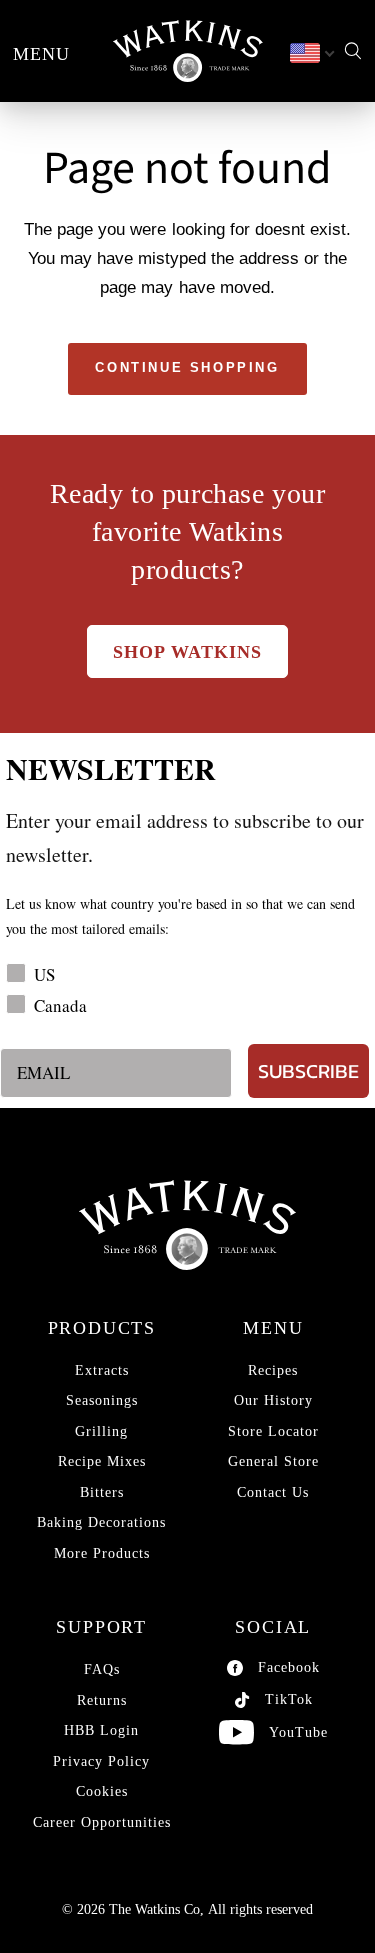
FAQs (102, 1669)
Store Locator (273, 1431)
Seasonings (102, 1400)
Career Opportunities (102, 1822)
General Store (273, 1461)
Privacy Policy (101, 1761)
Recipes (273, 1370)
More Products (102, 1553)
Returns (102, 1700)
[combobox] (311, 54)
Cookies (102, 1791)
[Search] (353, 51)
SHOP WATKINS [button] (187, 652)
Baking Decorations (101, 1522)
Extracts (102, 1370)
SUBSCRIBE (308, 1071)
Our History (273, 1400)
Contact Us (273, 1492)
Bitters (102, 1492)
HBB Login (101, 1730)
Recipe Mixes (102, 1461)
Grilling (101, 1431)
